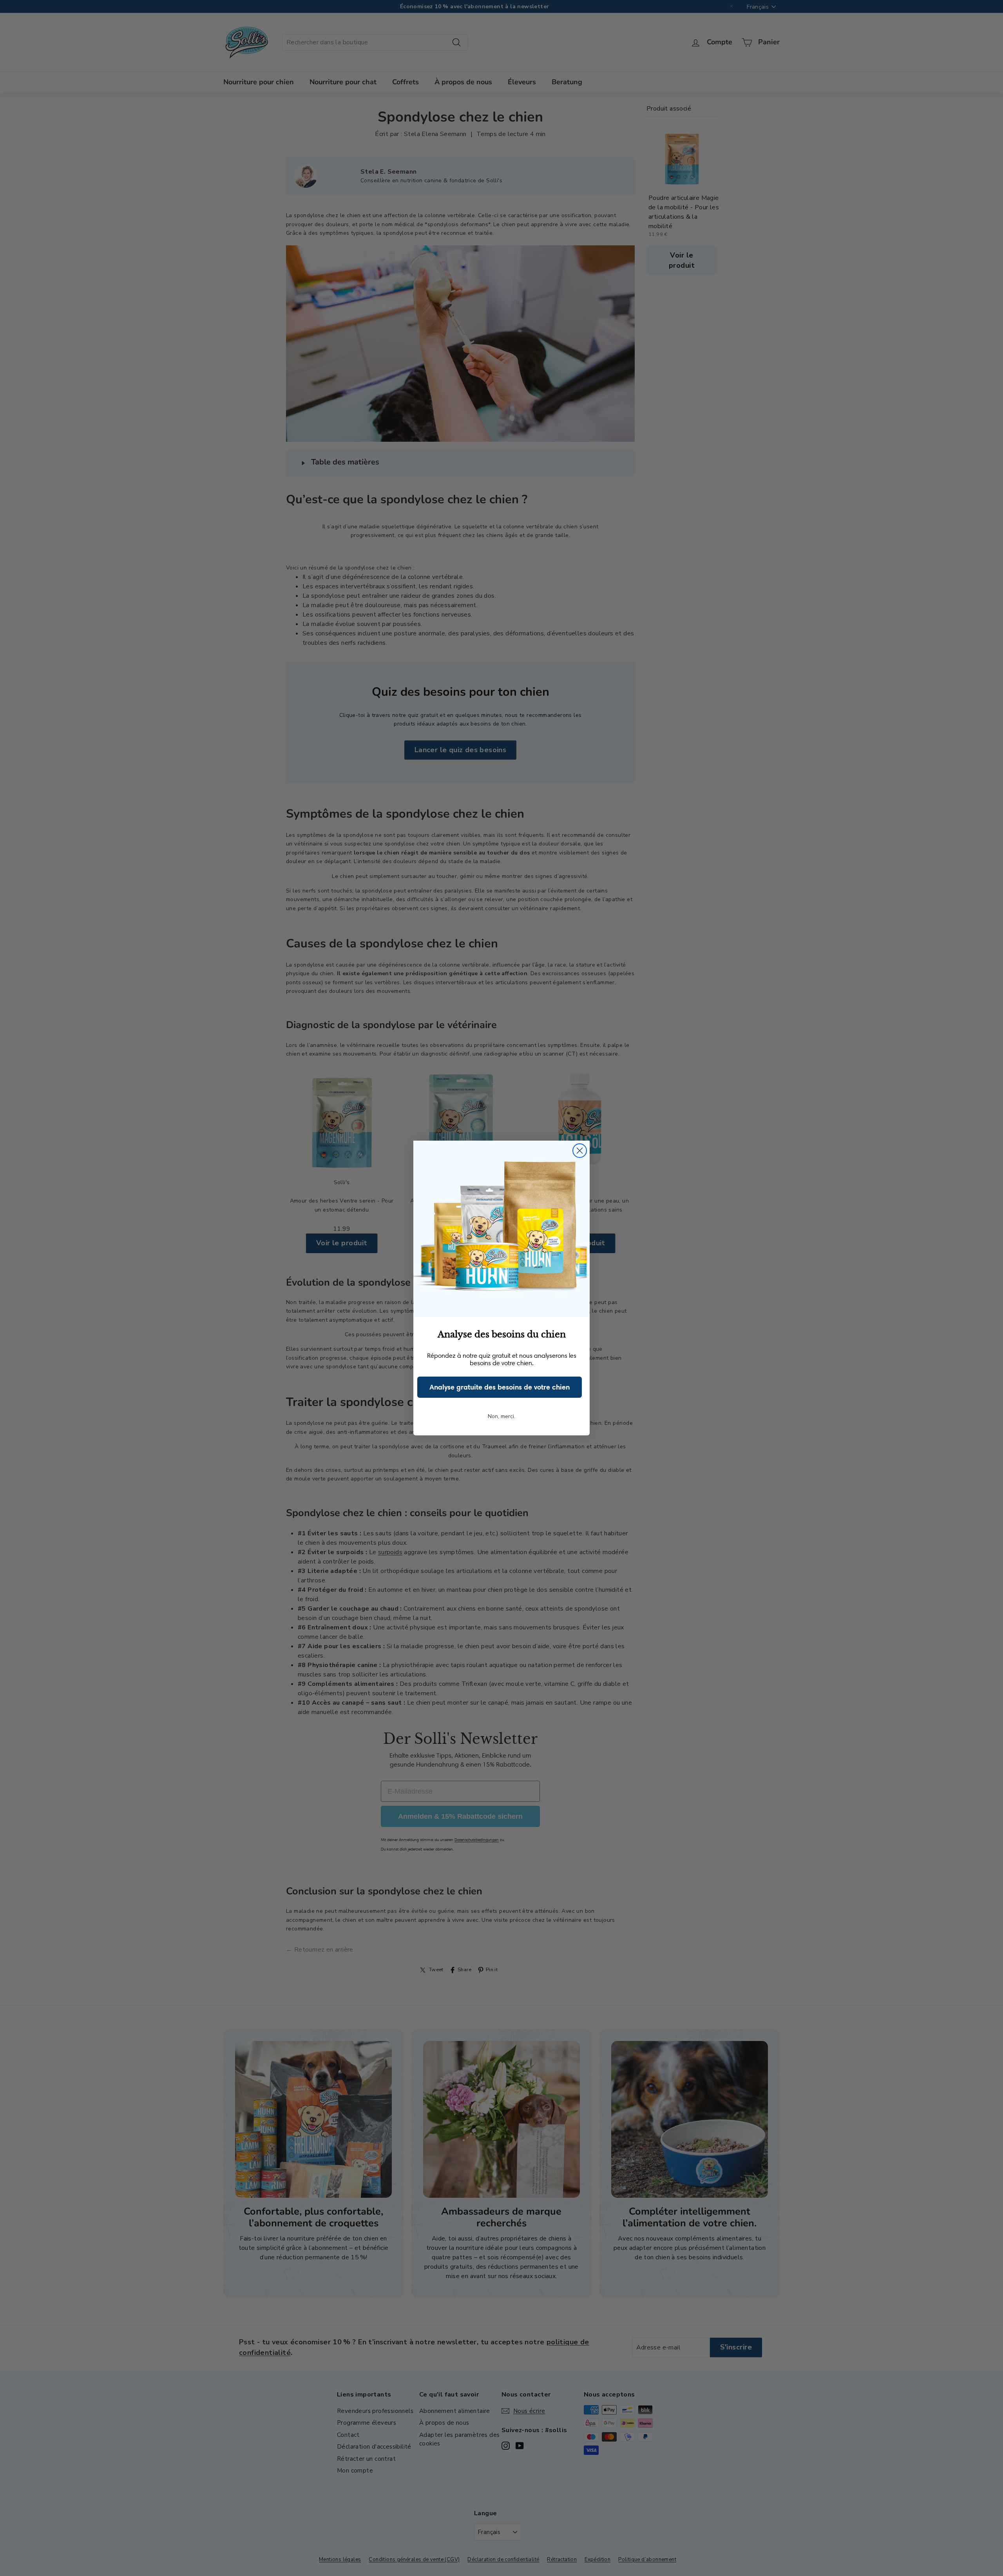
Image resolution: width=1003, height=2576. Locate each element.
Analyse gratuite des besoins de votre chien (500, 1387)
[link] (501, 1229)
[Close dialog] (580, 1151)
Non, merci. (501, 1416)
